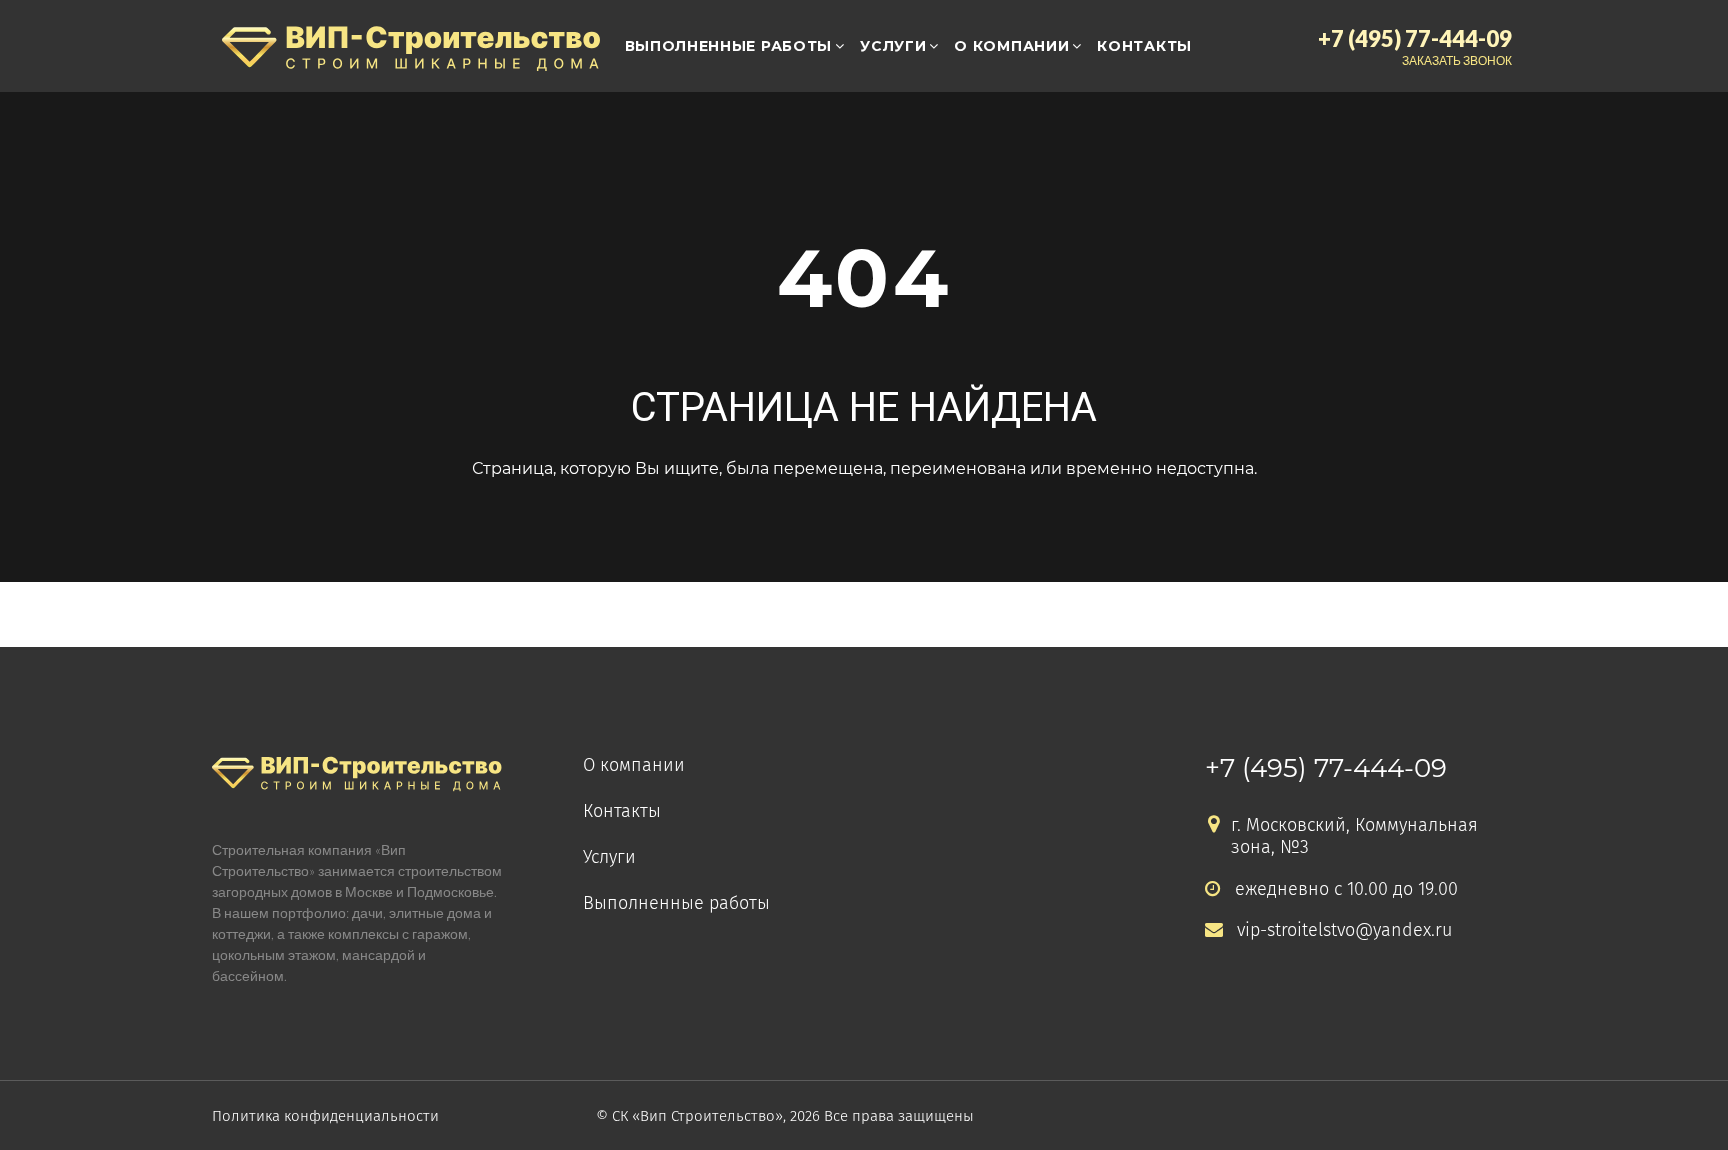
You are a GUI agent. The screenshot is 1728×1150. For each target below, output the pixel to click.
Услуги (893, 46)
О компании (1011, 46)
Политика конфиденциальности (325, 1116)
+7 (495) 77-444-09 (1326, 768)
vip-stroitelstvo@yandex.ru (1344, 930)
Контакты (1144, 46)
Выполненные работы (729, 46)
